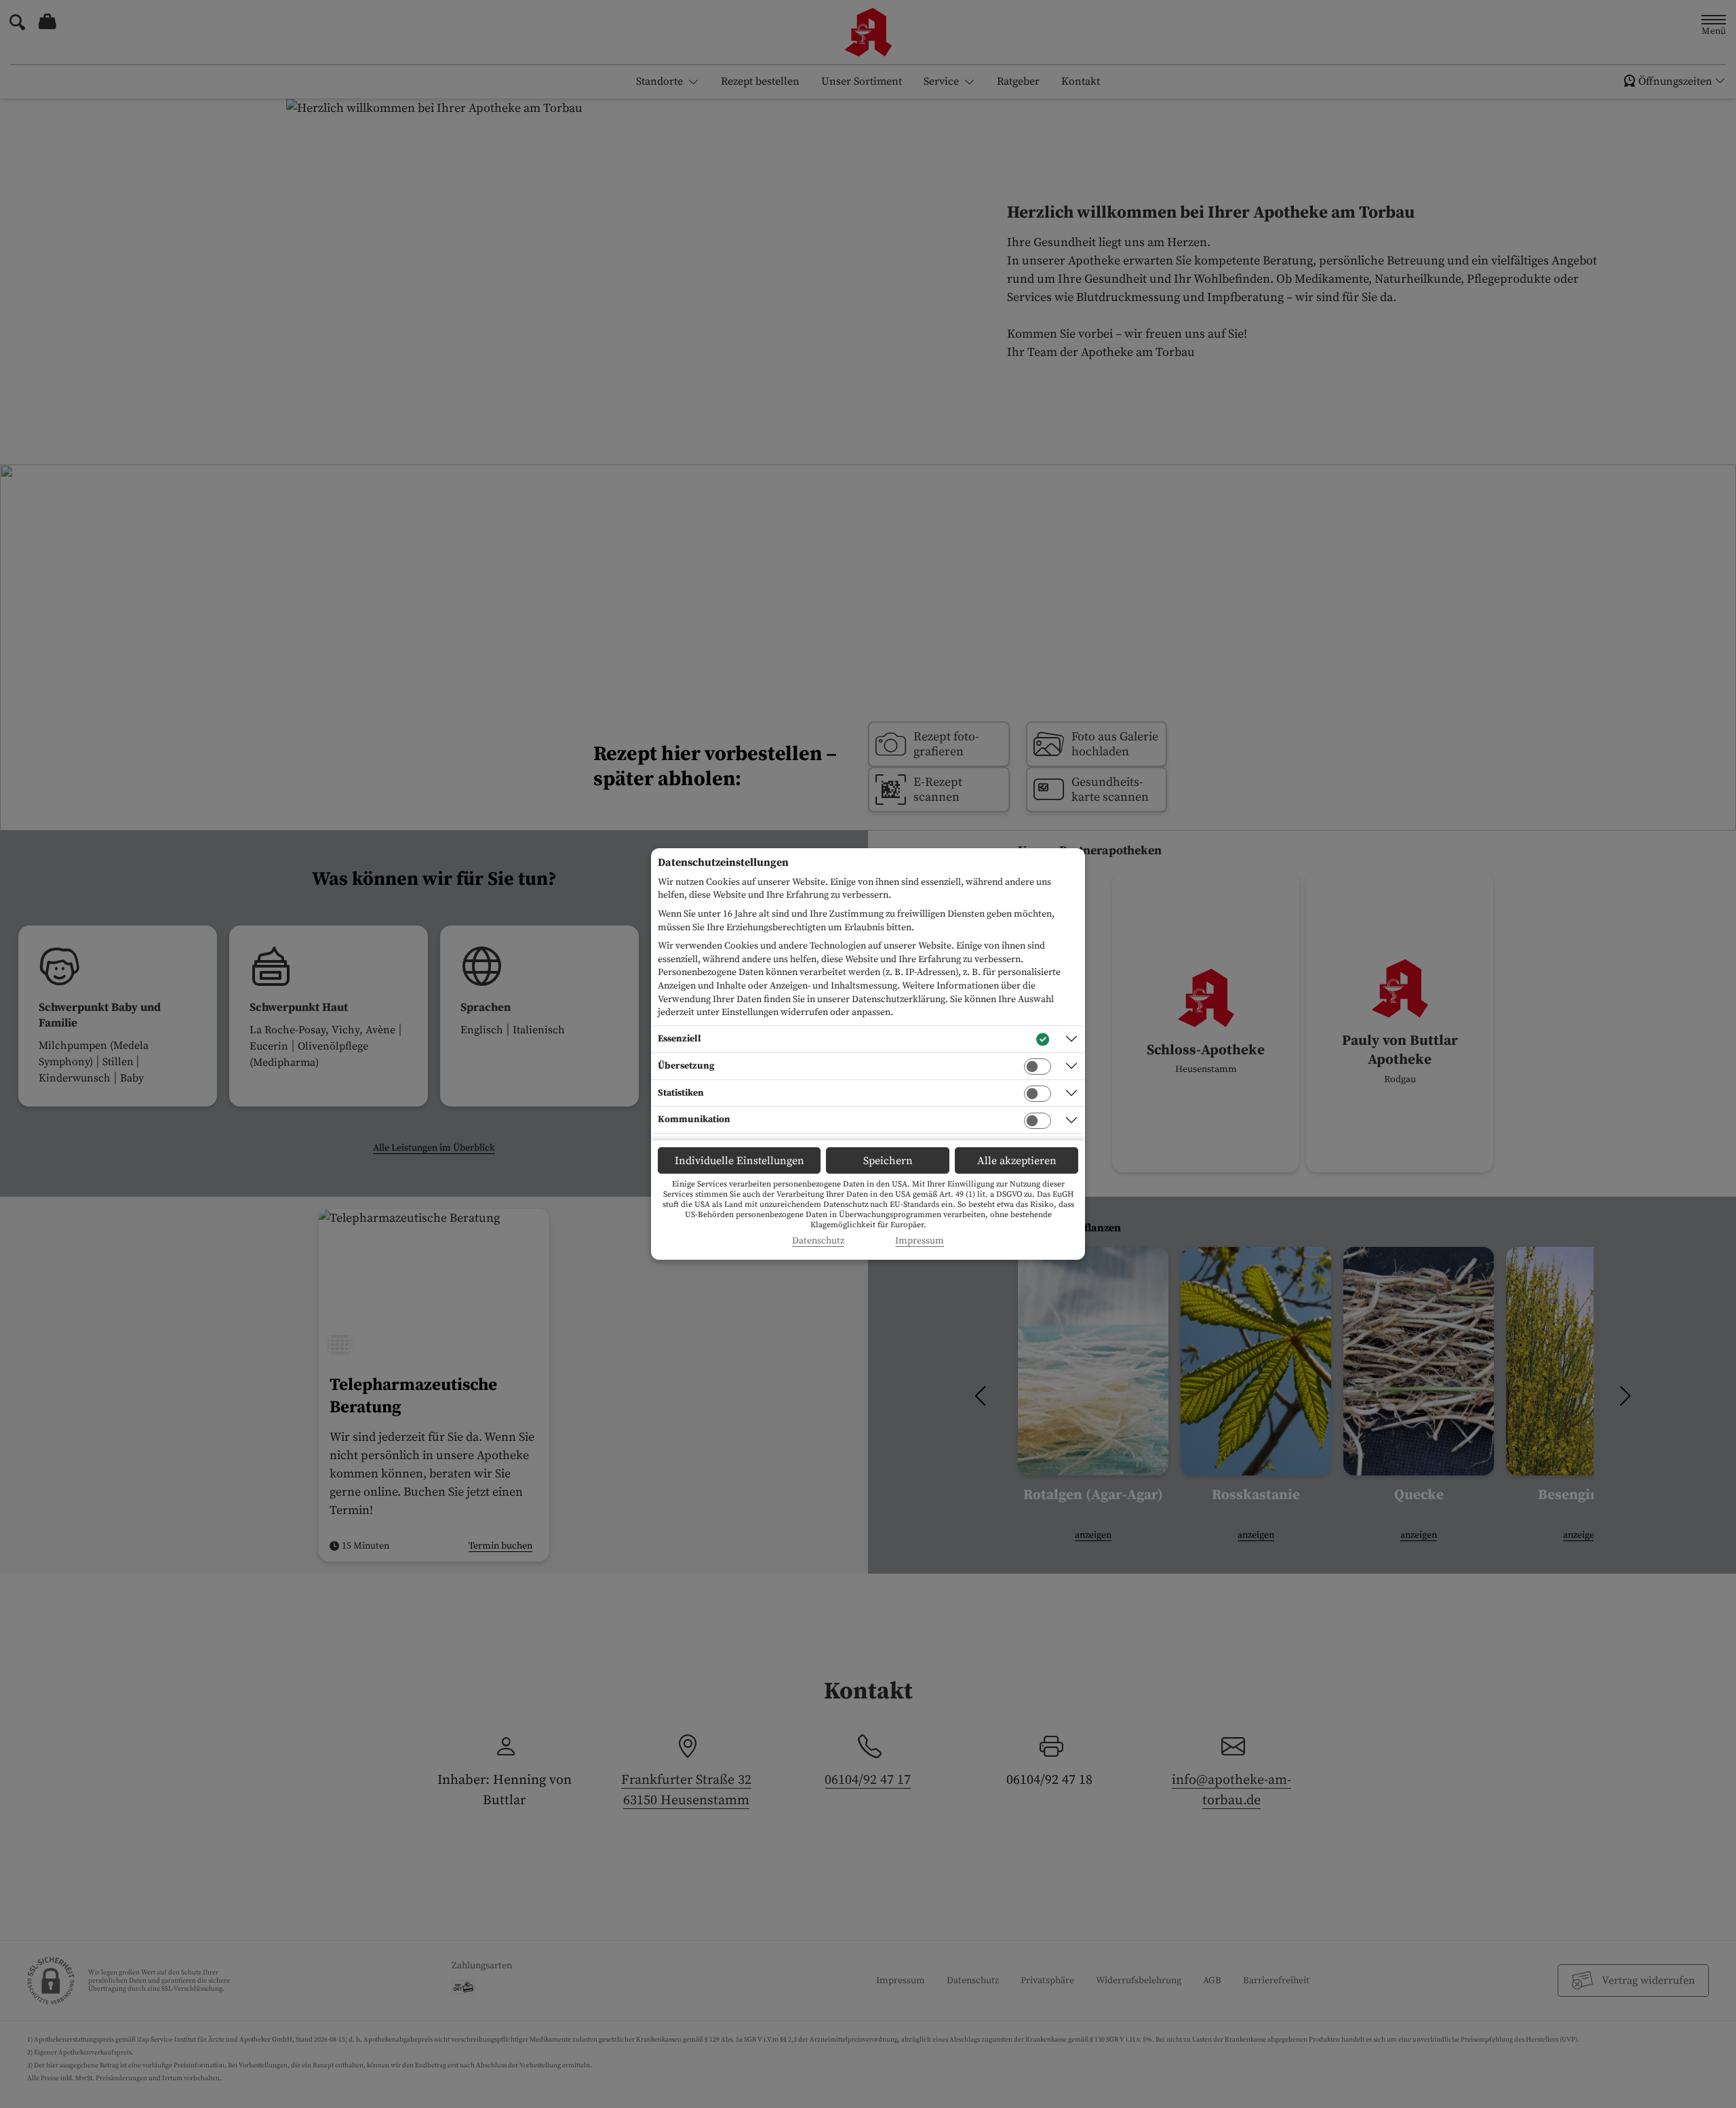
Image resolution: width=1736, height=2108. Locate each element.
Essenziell (679, 1039)
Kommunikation (694, 1119)
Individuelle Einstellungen (739, 1161)
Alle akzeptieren (1017, 1161)
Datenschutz (818, 1241)
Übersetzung (686, 1066)
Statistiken (681, 1093)
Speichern (888, 1161)
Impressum (920, 1241)
